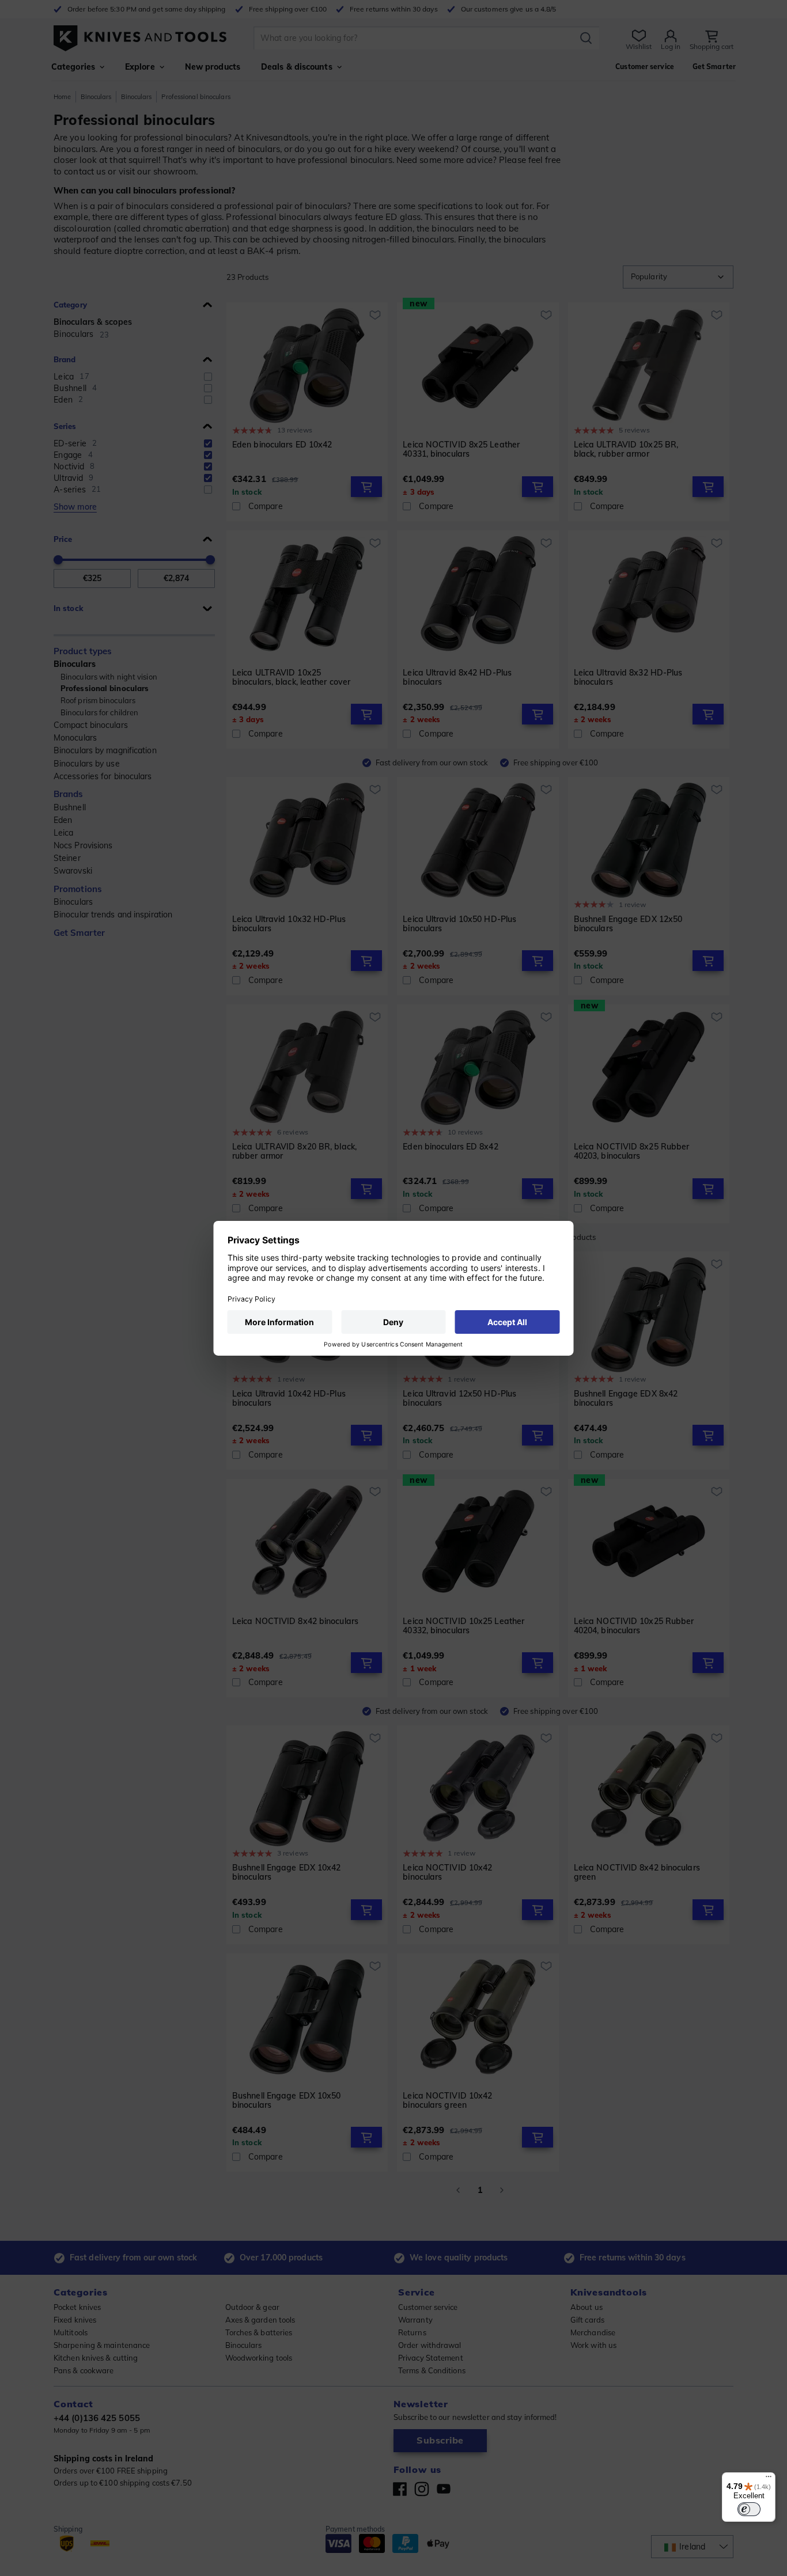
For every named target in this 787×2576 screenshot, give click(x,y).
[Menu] (769, 2479)
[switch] (749, 2509)
